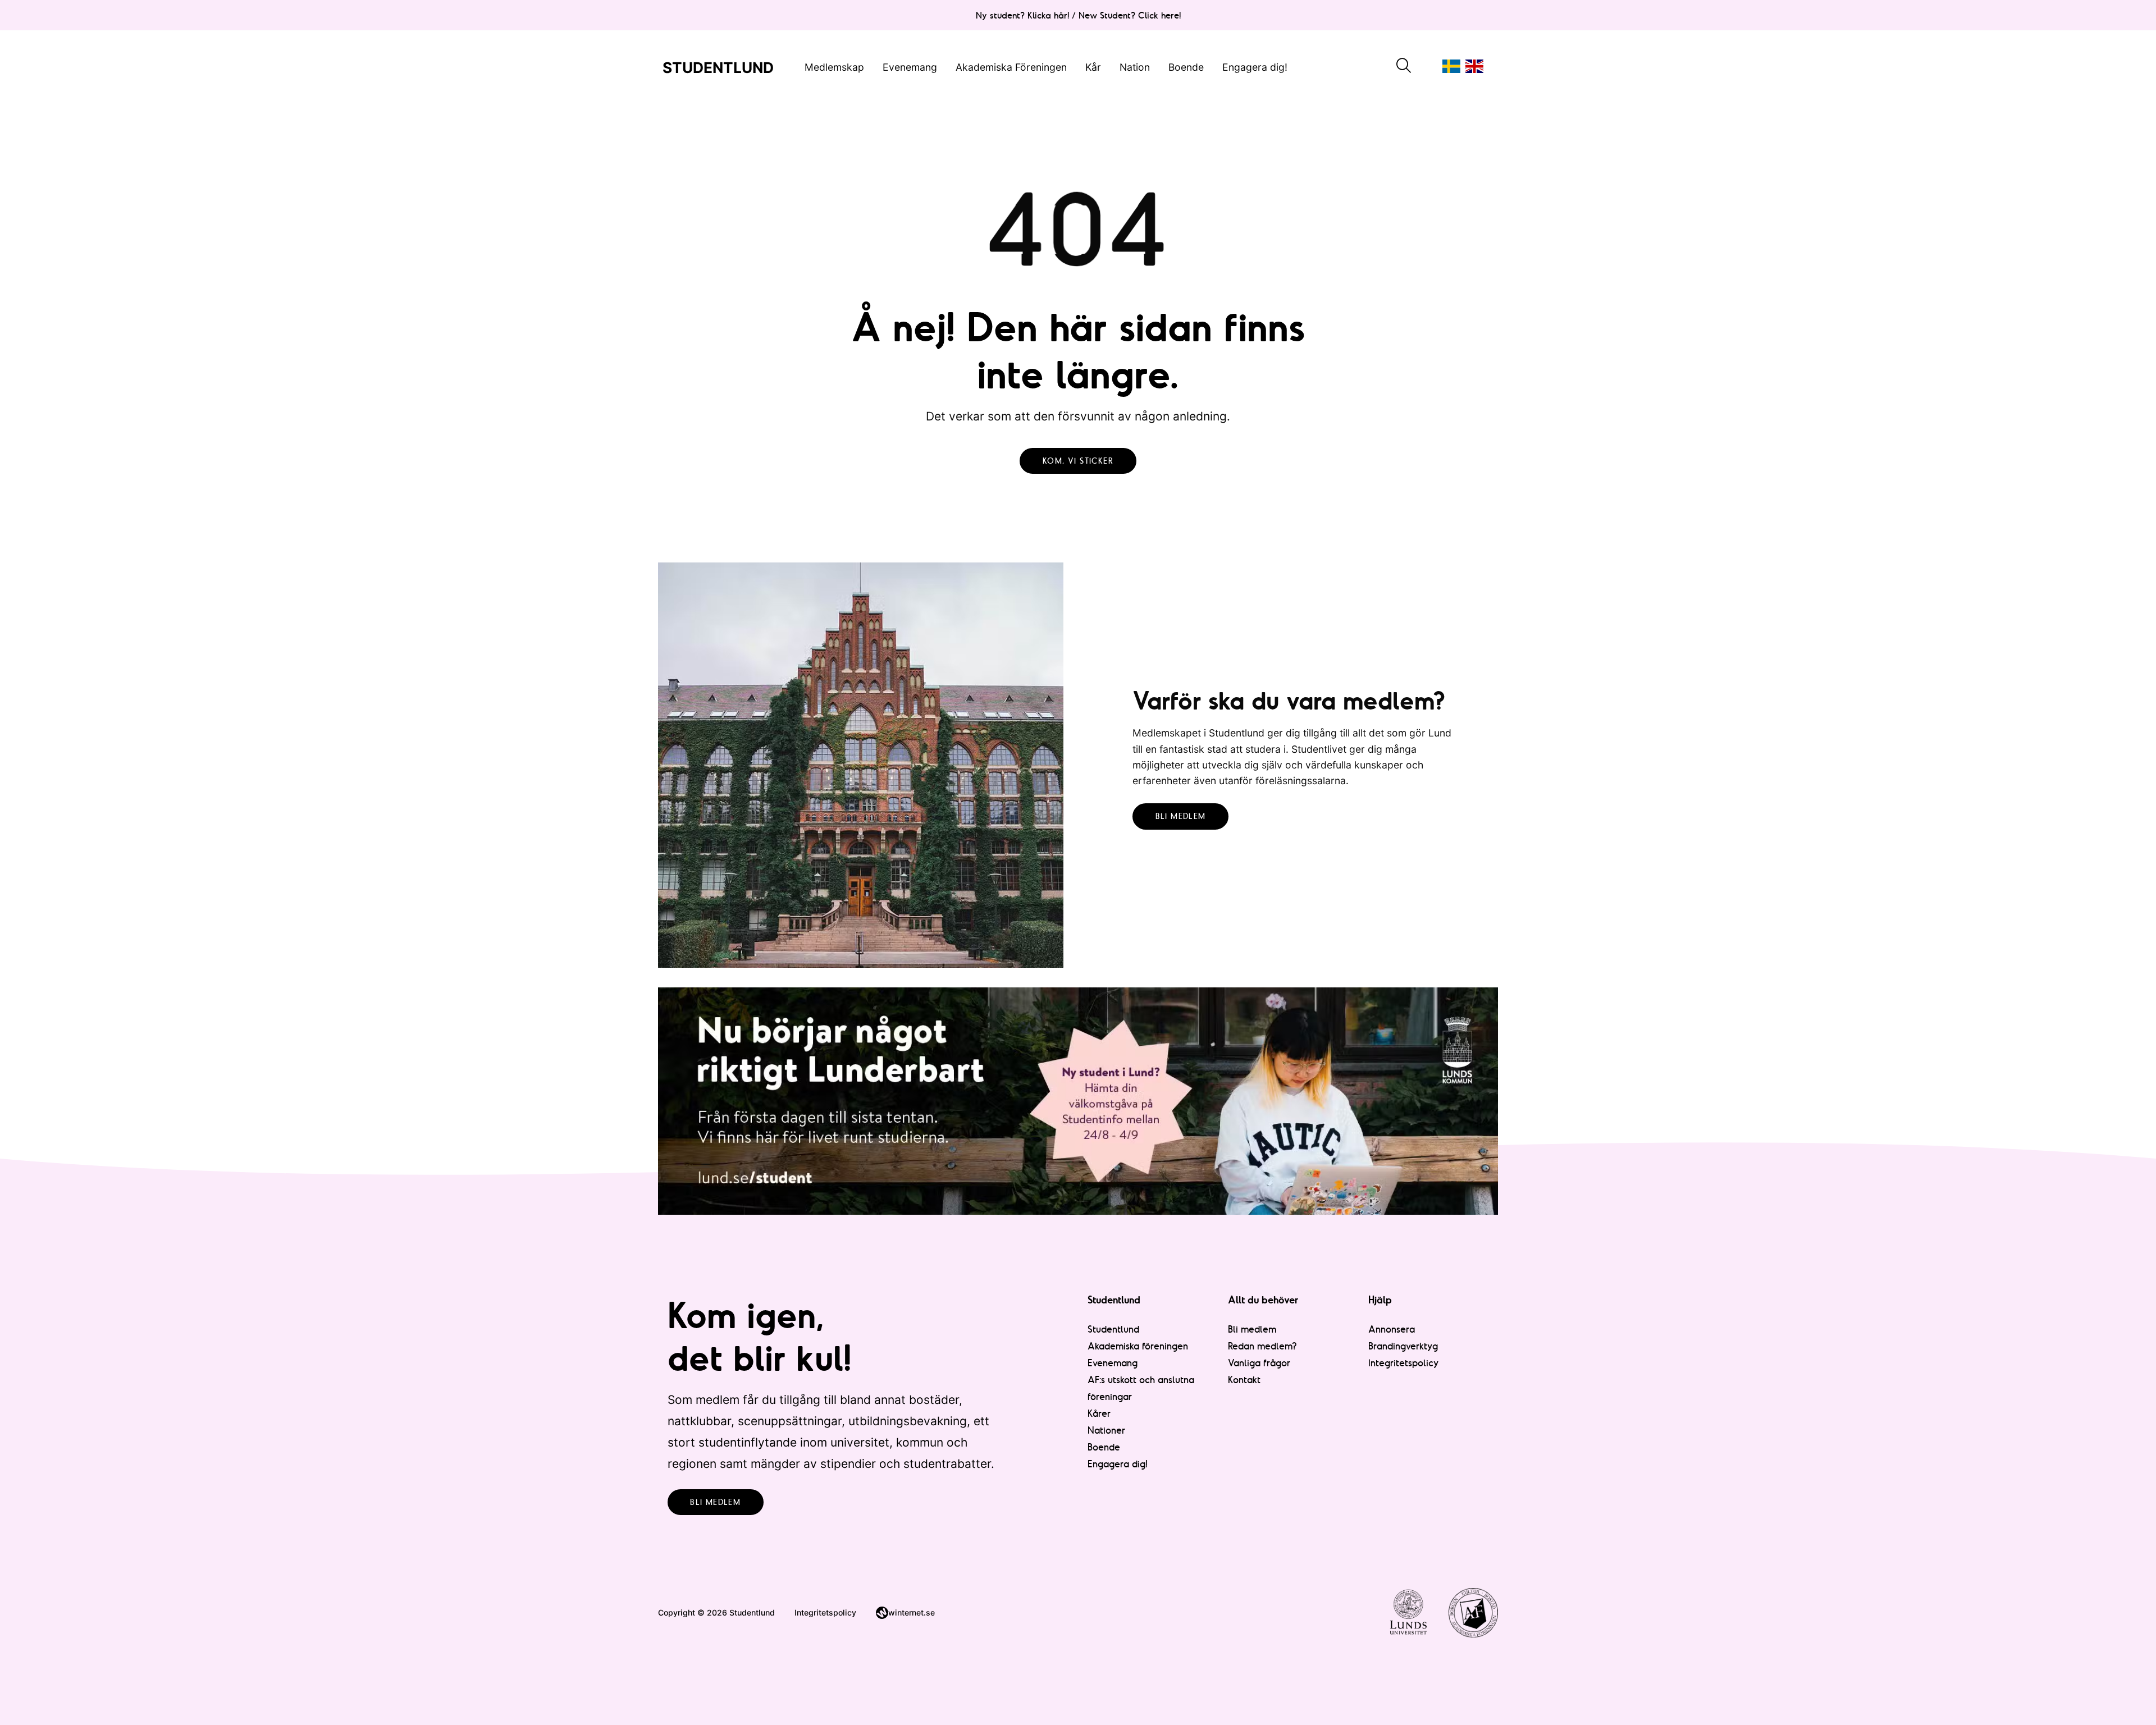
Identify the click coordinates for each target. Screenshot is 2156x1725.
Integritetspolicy (1404, 1363)
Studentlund (1113, 1329)
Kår (1093, 67)
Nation (1135, 67)
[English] (1474, 66)
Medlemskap (834, 67)
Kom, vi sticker (1078, 461)
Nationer (1106, 1430)
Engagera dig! (1255, 67)
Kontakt (1244, 1379)
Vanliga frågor (1259, 1363)
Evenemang (910, 67)
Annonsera (1392, 1329)
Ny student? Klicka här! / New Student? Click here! (1078, 15)
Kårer (1099, 1413)
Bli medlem (1181, 816)
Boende (1186, 67)
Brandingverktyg (1403, 1346)
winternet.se (912, 1612)
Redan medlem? (1262, 1346)
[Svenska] (1451, 66)
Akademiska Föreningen (1011, 67)
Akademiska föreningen (1138, 1346)
